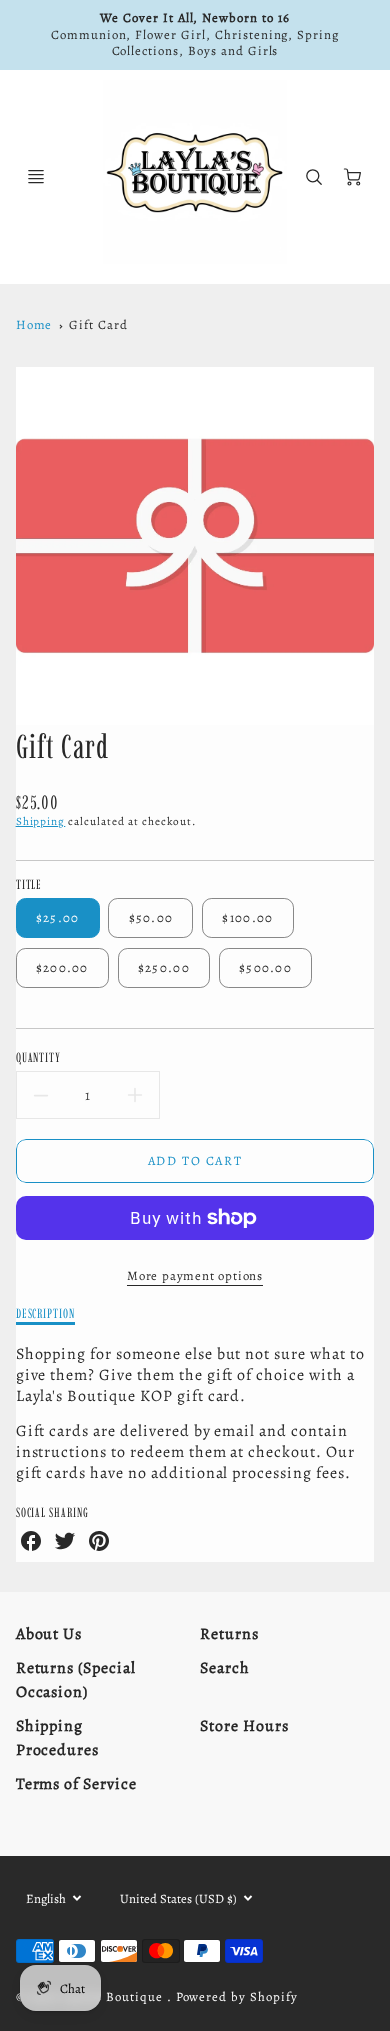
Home (34, 324)
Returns (229, 1634)
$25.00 (58, 917)
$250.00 (164, 967)
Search (225, 1668)
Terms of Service (76, 1784)
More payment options (195, 1275)
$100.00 (247, 917)
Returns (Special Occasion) (76, 1680)
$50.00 (151, 917)
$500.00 (265, 967)
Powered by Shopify (237, 1996)
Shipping (41, 821)
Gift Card (98, 324)
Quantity (39, 1057)
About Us (49, 1634)
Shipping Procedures (58, 1738)
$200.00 (62, 967)
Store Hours (244, 1726)
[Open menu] (36, 177)
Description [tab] (46, 1313)
